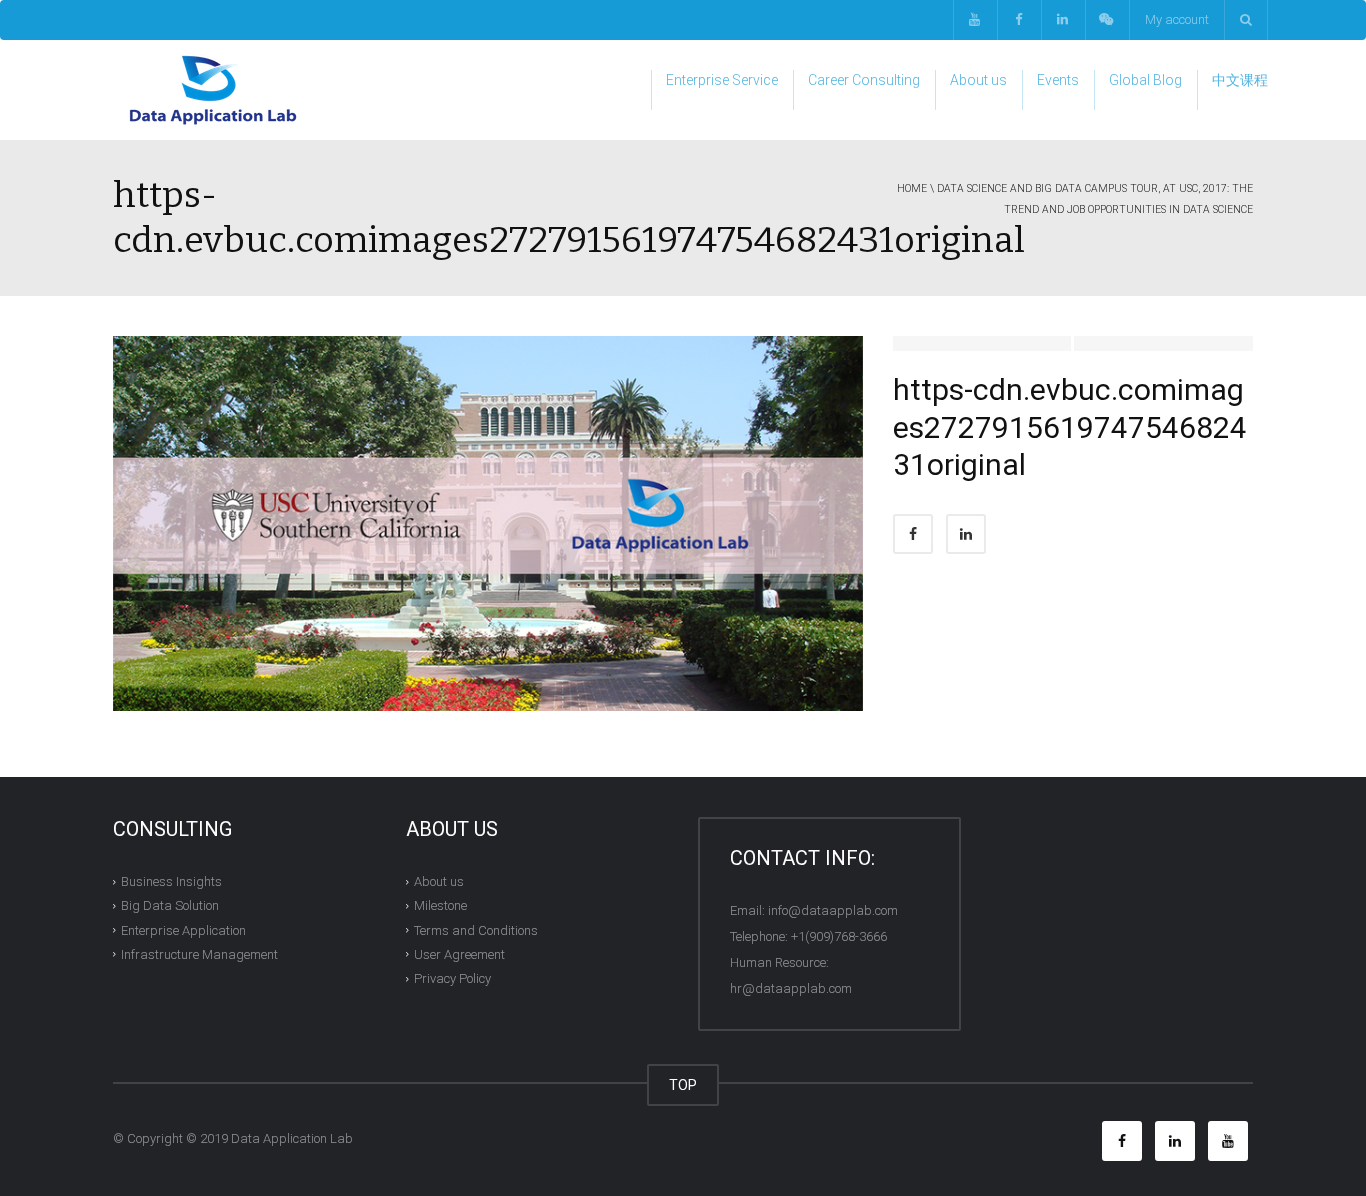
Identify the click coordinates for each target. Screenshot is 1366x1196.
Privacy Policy (452, 978)
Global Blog (1145, 80)
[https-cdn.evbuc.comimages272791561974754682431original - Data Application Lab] (213, 89)
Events (1058, 80)
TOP (683, 1085)
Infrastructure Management (199, 954)
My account (1177, 19)
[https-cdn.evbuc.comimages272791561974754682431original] (488, 522)
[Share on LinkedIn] (966, 534)
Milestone (440, 905)
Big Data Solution (170, 905)
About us (978, 80)
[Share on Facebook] (913, 534)
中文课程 (1240, 80)
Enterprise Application (183, 929)
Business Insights (171, 881)
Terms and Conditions (476, 929)
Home (912, 188)
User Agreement (459, 954)
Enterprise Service (722, 80)
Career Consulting (864, 80)
